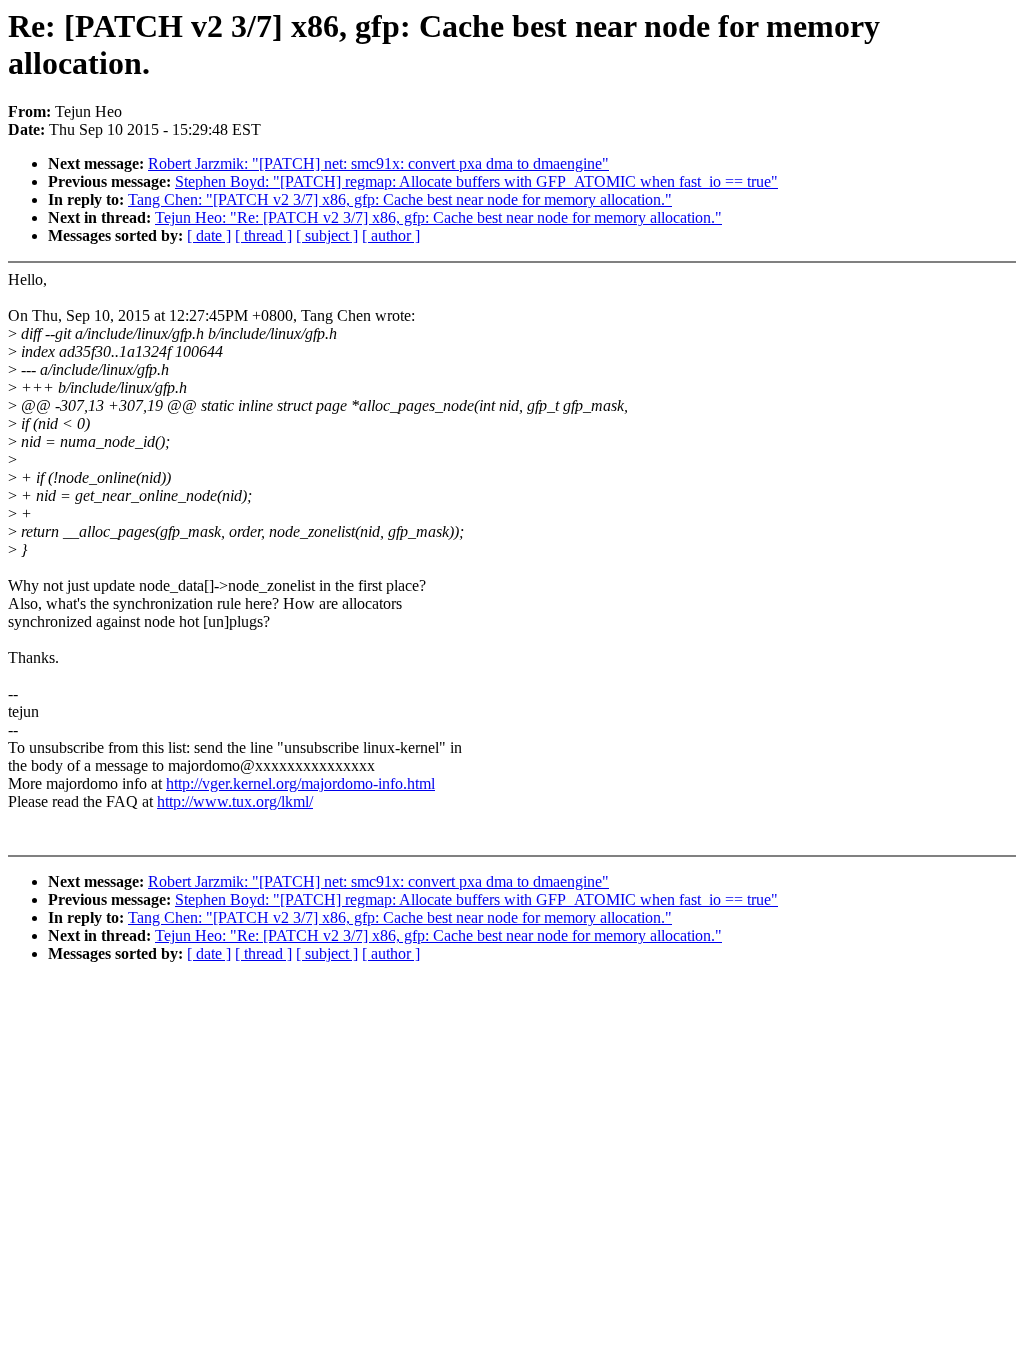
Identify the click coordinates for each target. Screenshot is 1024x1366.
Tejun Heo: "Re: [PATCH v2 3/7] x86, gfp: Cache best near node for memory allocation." (438, 217)
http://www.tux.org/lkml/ (235, 801)
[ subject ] (327, 235)
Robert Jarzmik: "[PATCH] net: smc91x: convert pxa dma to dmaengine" (378, 163)
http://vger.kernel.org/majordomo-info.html (300, 783)
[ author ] (391, 235)
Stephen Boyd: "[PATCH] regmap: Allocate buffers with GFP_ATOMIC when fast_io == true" (476, 181)
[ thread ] (263, 235)
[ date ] (209, 235)
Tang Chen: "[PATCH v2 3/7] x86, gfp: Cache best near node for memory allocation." (400, 199)
